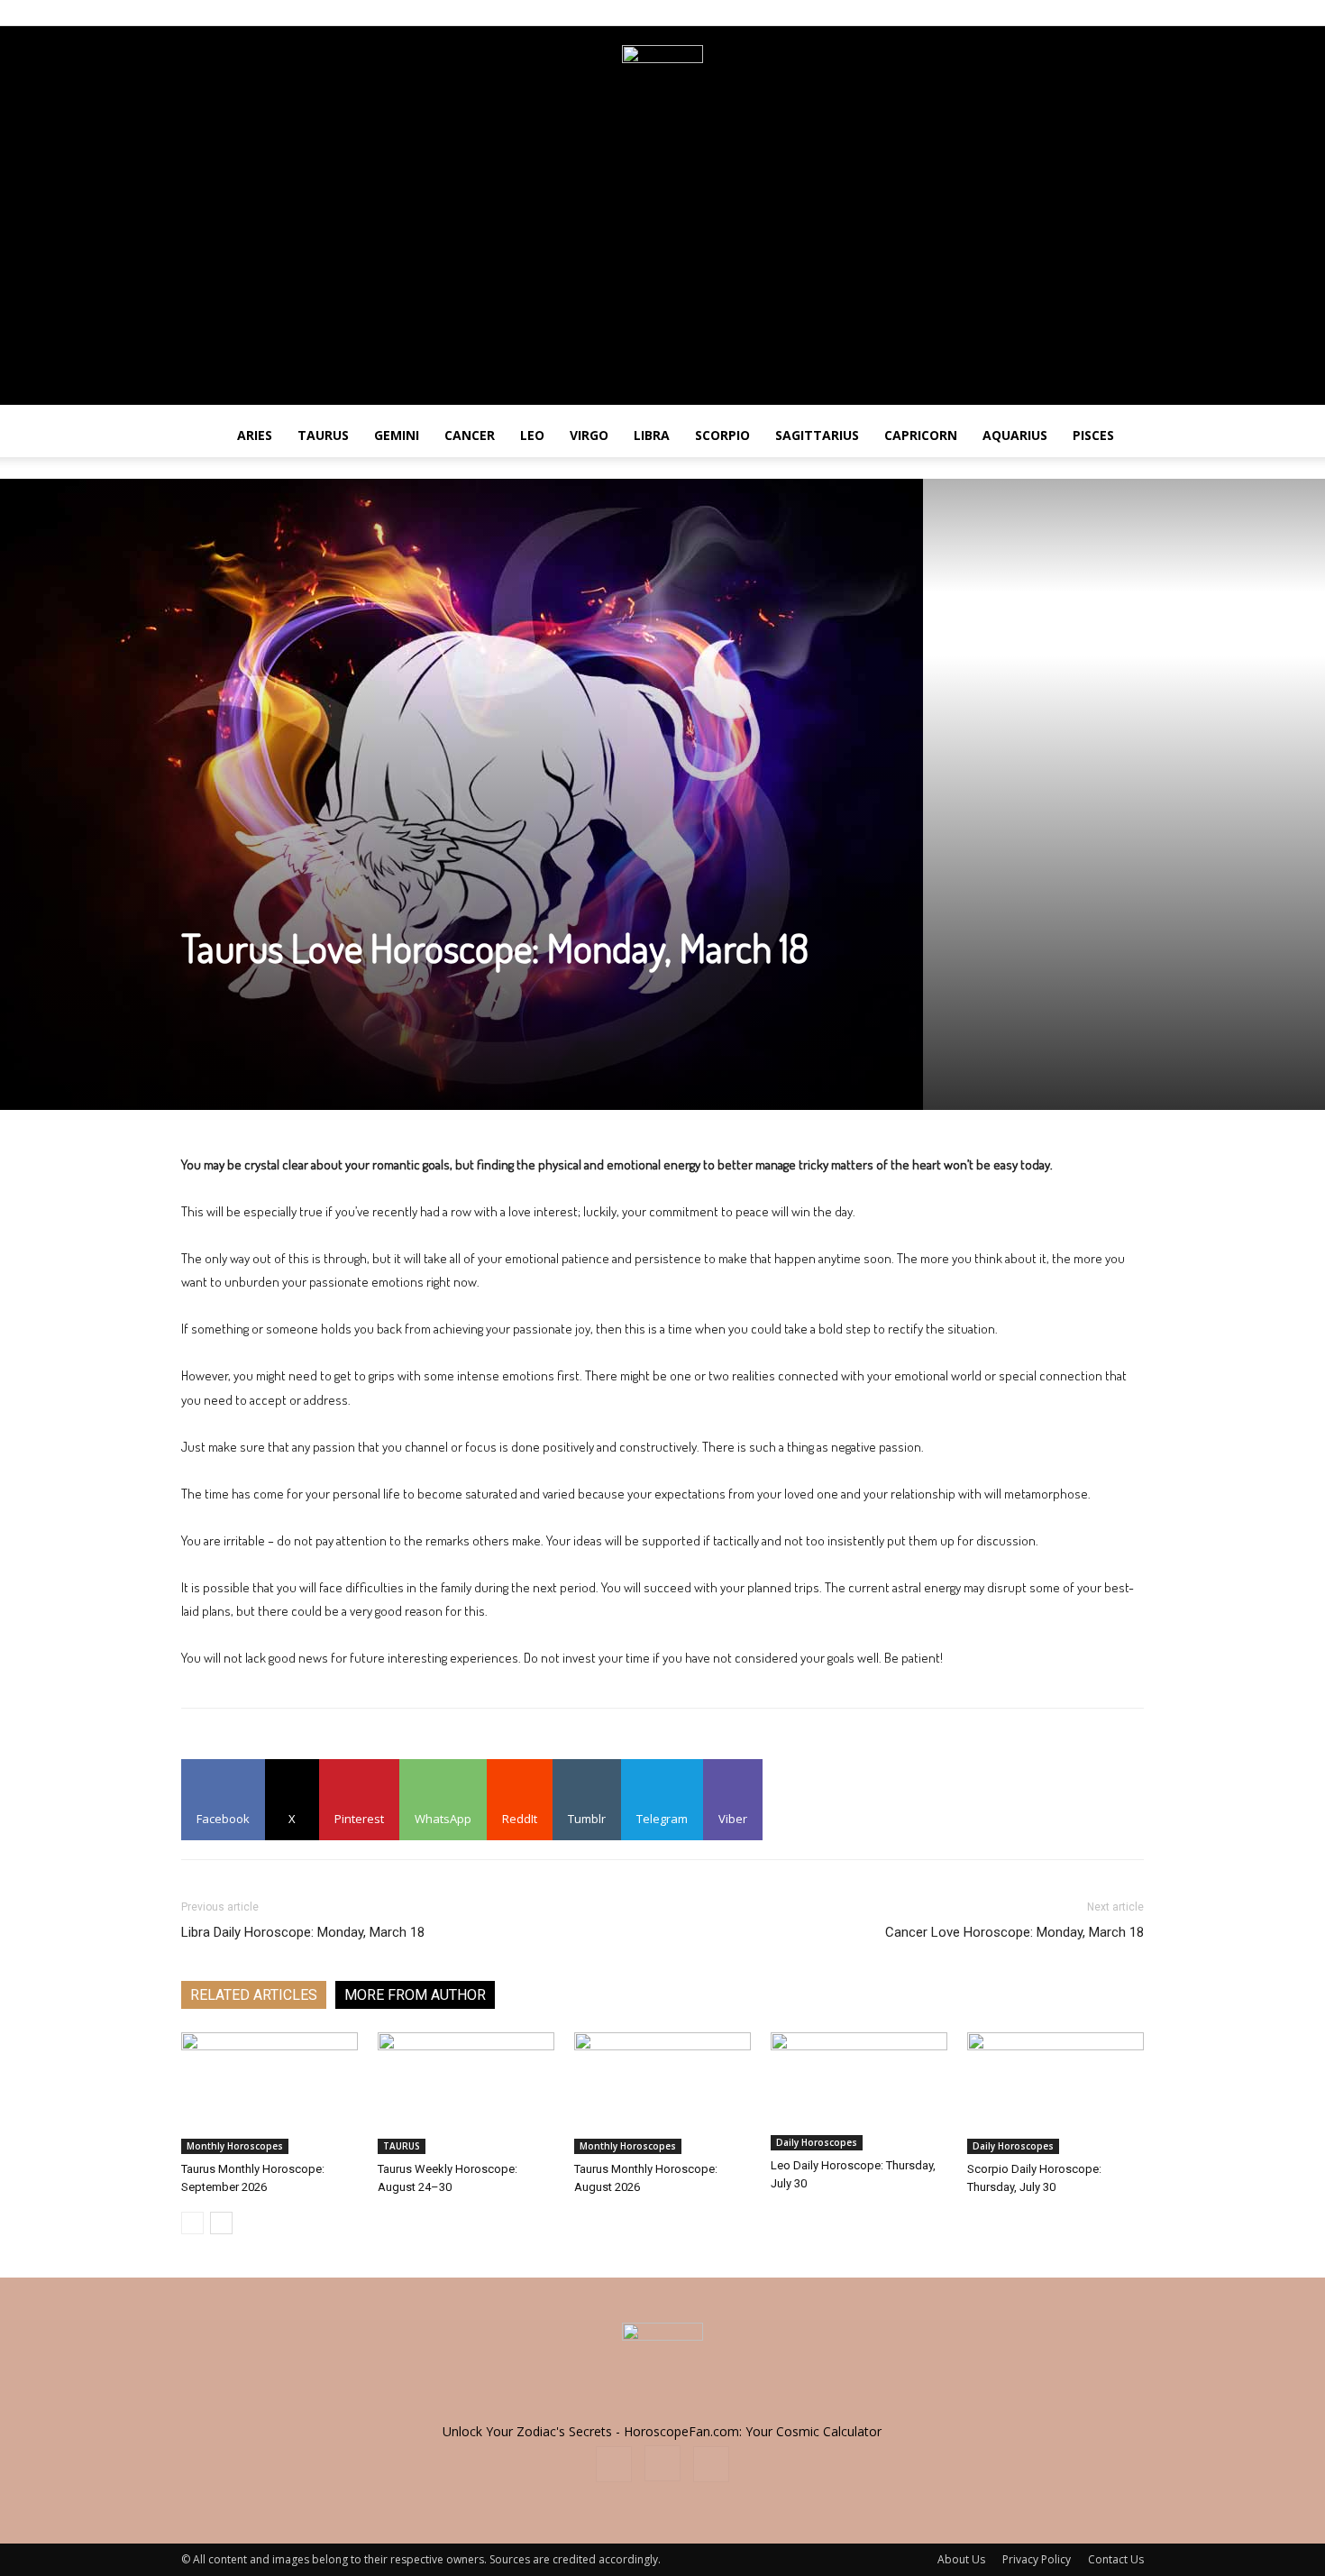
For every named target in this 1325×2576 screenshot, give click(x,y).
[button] (1303, 437)
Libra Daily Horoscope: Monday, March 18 (303, 1932)
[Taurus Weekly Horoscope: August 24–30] (466, 2093)
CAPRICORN (921, 435)
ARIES (255, 435)
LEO (532, 435)
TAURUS (323, 435)
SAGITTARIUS (817, 435)
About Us (961, 2559)
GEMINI (397, 435)
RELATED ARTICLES (254, 1995)
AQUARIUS (1015, 435)
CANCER (470, 435)
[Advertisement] (662, 279)
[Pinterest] (1130, 13)
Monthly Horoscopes (235, 2146)
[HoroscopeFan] (662, 86)
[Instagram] (1101, 13)
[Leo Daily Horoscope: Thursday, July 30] (859, 2091)
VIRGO (589, 435)
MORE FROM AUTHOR (415, 1995)
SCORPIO (722, 435)
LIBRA (652, 435)
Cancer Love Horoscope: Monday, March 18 (1014, 1932)
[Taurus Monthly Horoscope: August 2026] (662, 2093)
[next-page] (221, 2223)
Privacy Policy (1037, 2559)
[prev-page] (192, 2223)
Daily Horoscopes (817, 2142)
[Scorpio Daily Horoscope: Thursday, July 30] (1055, 2093)
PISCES (1093, 435)
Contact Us (1116, 2559)
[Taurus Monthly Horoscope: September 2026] (270, 2093)
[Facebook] (1071, 13)
